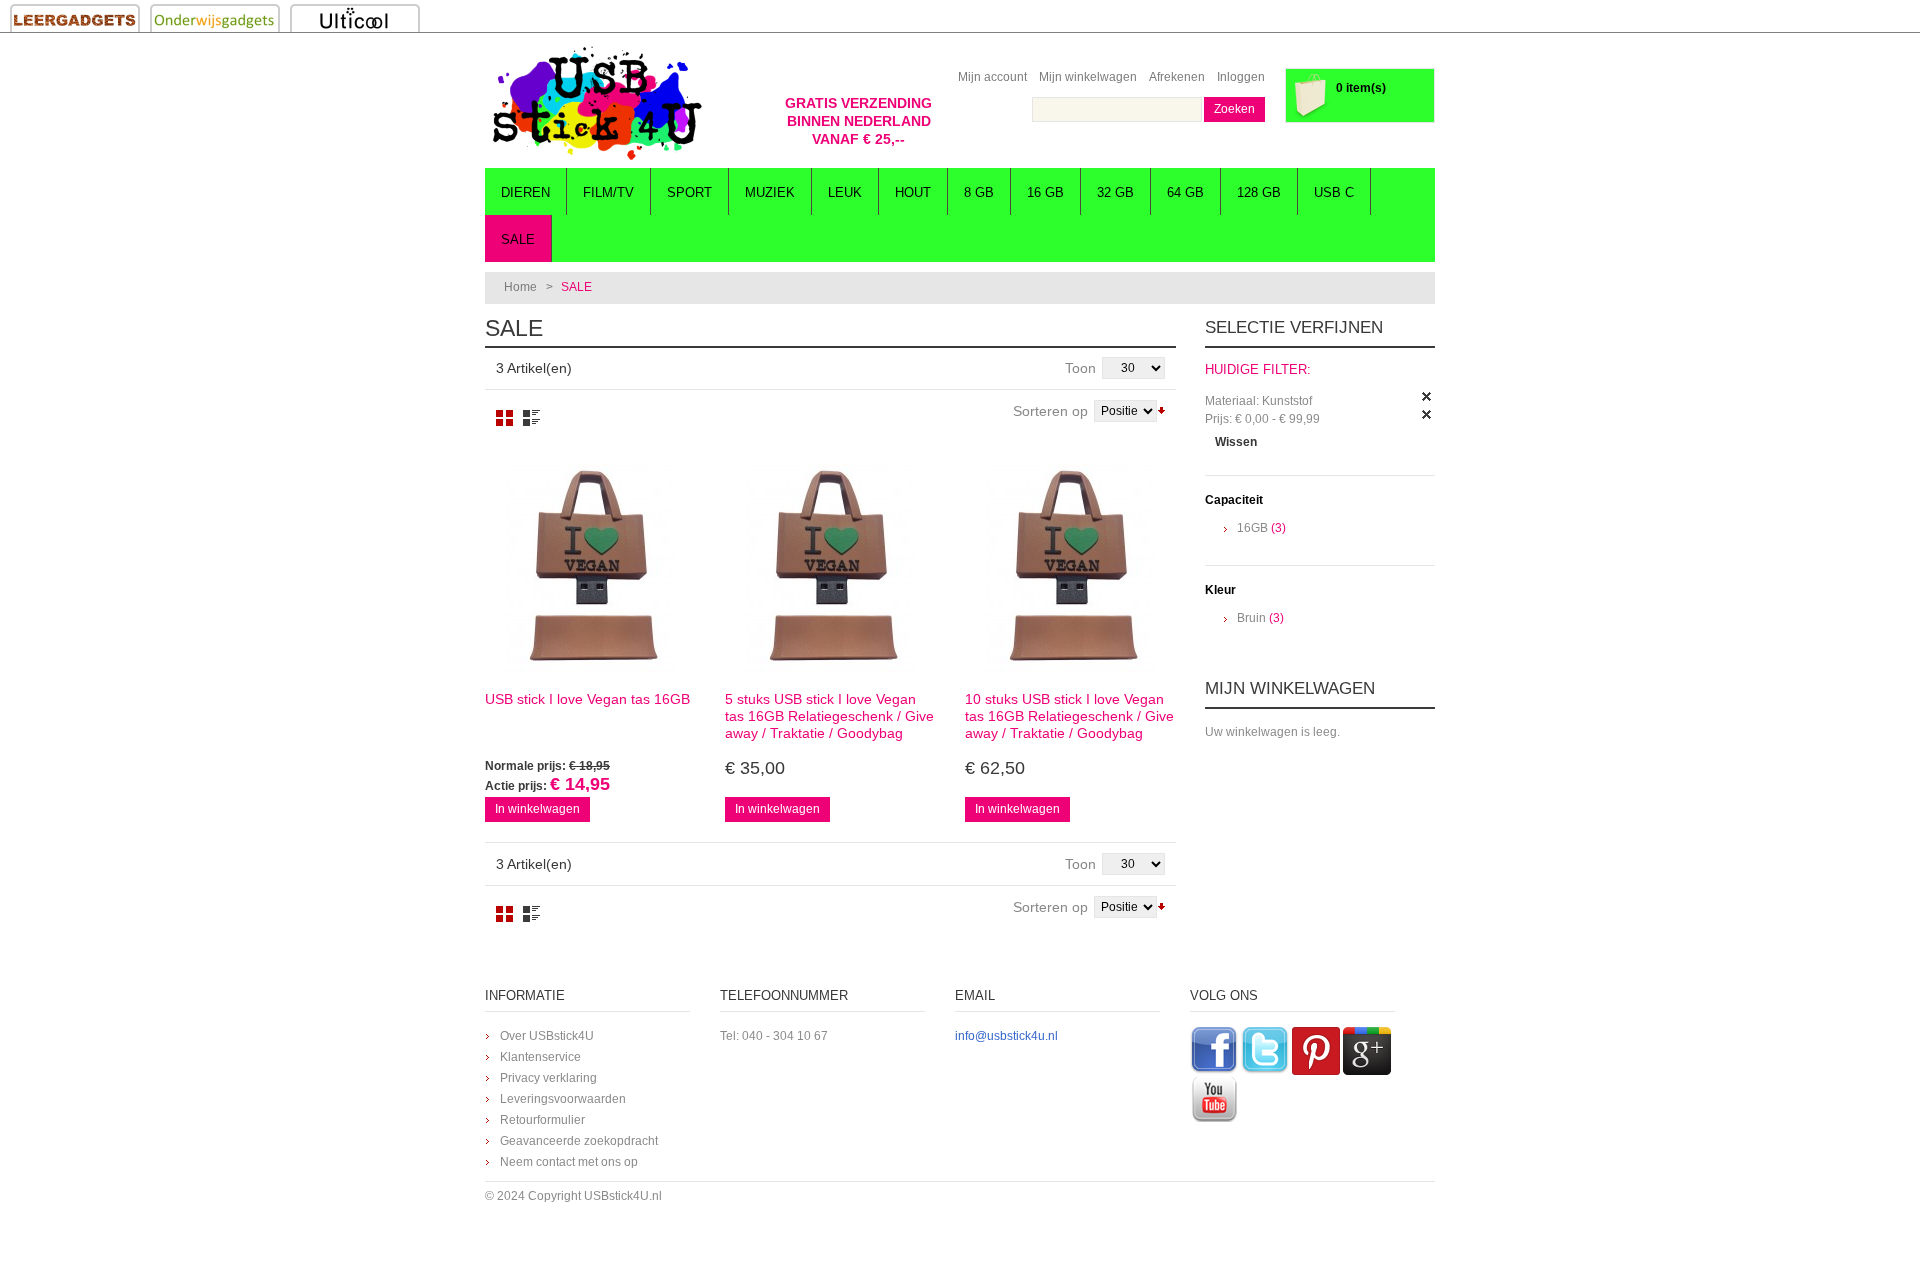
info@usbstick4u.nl (1006, 1036)
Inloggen (1241, 77)
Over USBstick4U (547, 1036)
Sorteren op (1050, 411)
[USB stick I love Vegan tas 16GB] (590, 569)
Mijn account (992, 77)
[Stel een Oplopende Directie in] (1161, 409)
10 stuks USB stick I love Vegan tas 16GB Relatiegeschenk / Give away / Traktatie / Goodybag (1069, 716)
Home (520, 287)
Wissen (1236, 442)
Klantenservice (540, 1057)
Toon (1080, 368)
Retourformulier (542, 1120)
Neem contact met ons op (569, 1162)
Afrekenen (1177, 77)
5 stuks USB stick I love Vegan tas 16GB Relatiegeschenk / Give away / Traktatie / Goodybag (829, 716)
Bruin (1251, 618)
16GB (1252, 528)
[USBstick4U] (595, 103)
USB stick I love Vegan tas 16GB (587, 699)
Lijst (531, 418)
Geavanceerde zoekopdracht (579, 1141)
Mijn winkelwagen (1088, 77)
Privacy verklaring (548, 1078)
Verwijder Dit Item (1427, 397)
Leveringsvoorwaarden (563, 1099)
